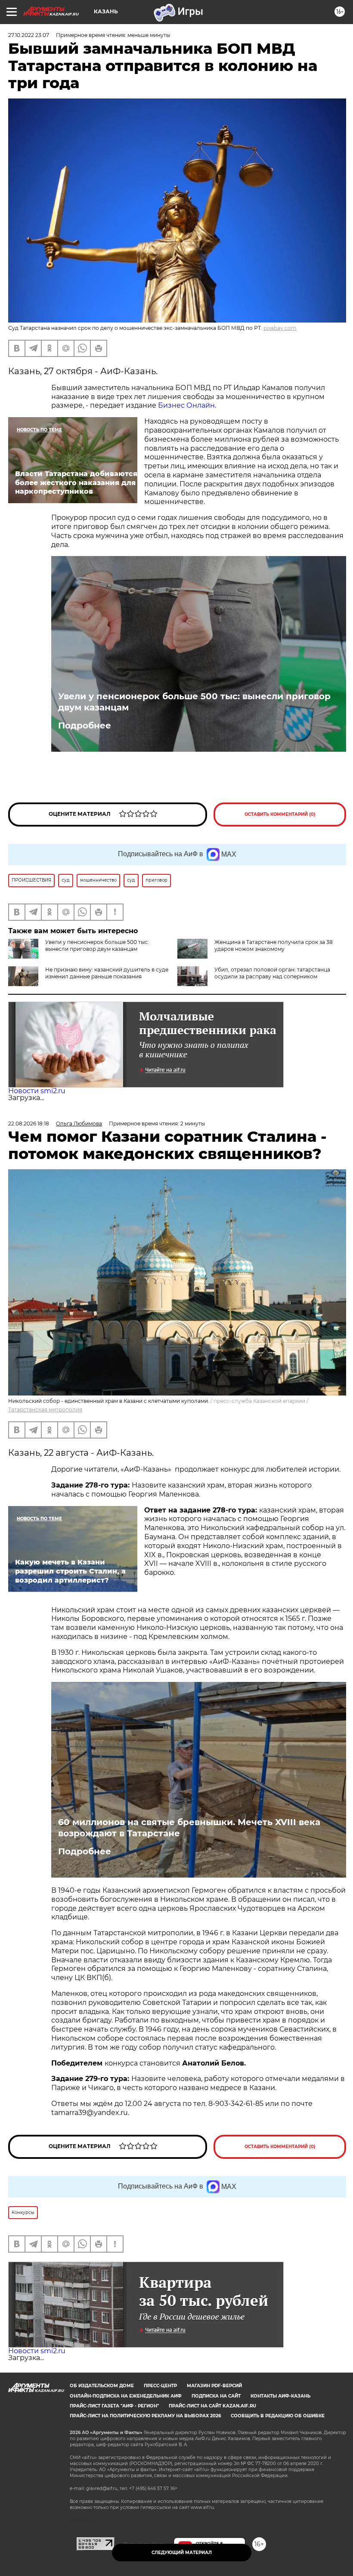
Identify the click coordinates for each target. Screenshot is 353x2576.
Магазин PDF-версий (214, 2386)
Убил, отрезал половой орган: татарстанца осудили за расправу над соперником (272, 973)
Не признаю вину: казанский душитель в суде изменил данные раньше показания (107, 973)
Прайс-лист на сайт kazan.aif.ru (212, 2406)
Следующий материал (182, 2553)
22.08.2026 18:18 (29, 1124)
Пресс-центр (160, 2386)
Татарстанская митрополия (45, 1409)
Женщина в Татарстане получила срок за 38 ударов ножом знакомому (274, 945)
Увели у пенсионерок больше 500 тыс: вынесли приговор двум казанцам (194, 702)
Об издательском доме (102, 2386)
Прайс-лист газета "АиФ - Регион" (114, 2406)
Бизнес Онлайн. (187, 405)
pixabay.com (280, 328)
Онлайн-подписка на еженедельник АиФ (126, 2396)
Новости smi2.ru (37, 1091)
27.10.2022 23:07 (29, 35)
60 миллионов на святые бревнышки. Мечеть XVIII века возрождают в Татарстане (189, 1828)
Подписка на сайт (216, 2396)
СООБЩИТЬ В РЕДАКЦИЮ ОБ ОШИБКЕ (278, 2416)
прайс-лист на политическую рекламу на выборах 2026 (145, 2416)
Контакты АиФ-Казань (280, 2396)
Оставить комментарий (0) (280, 814)
